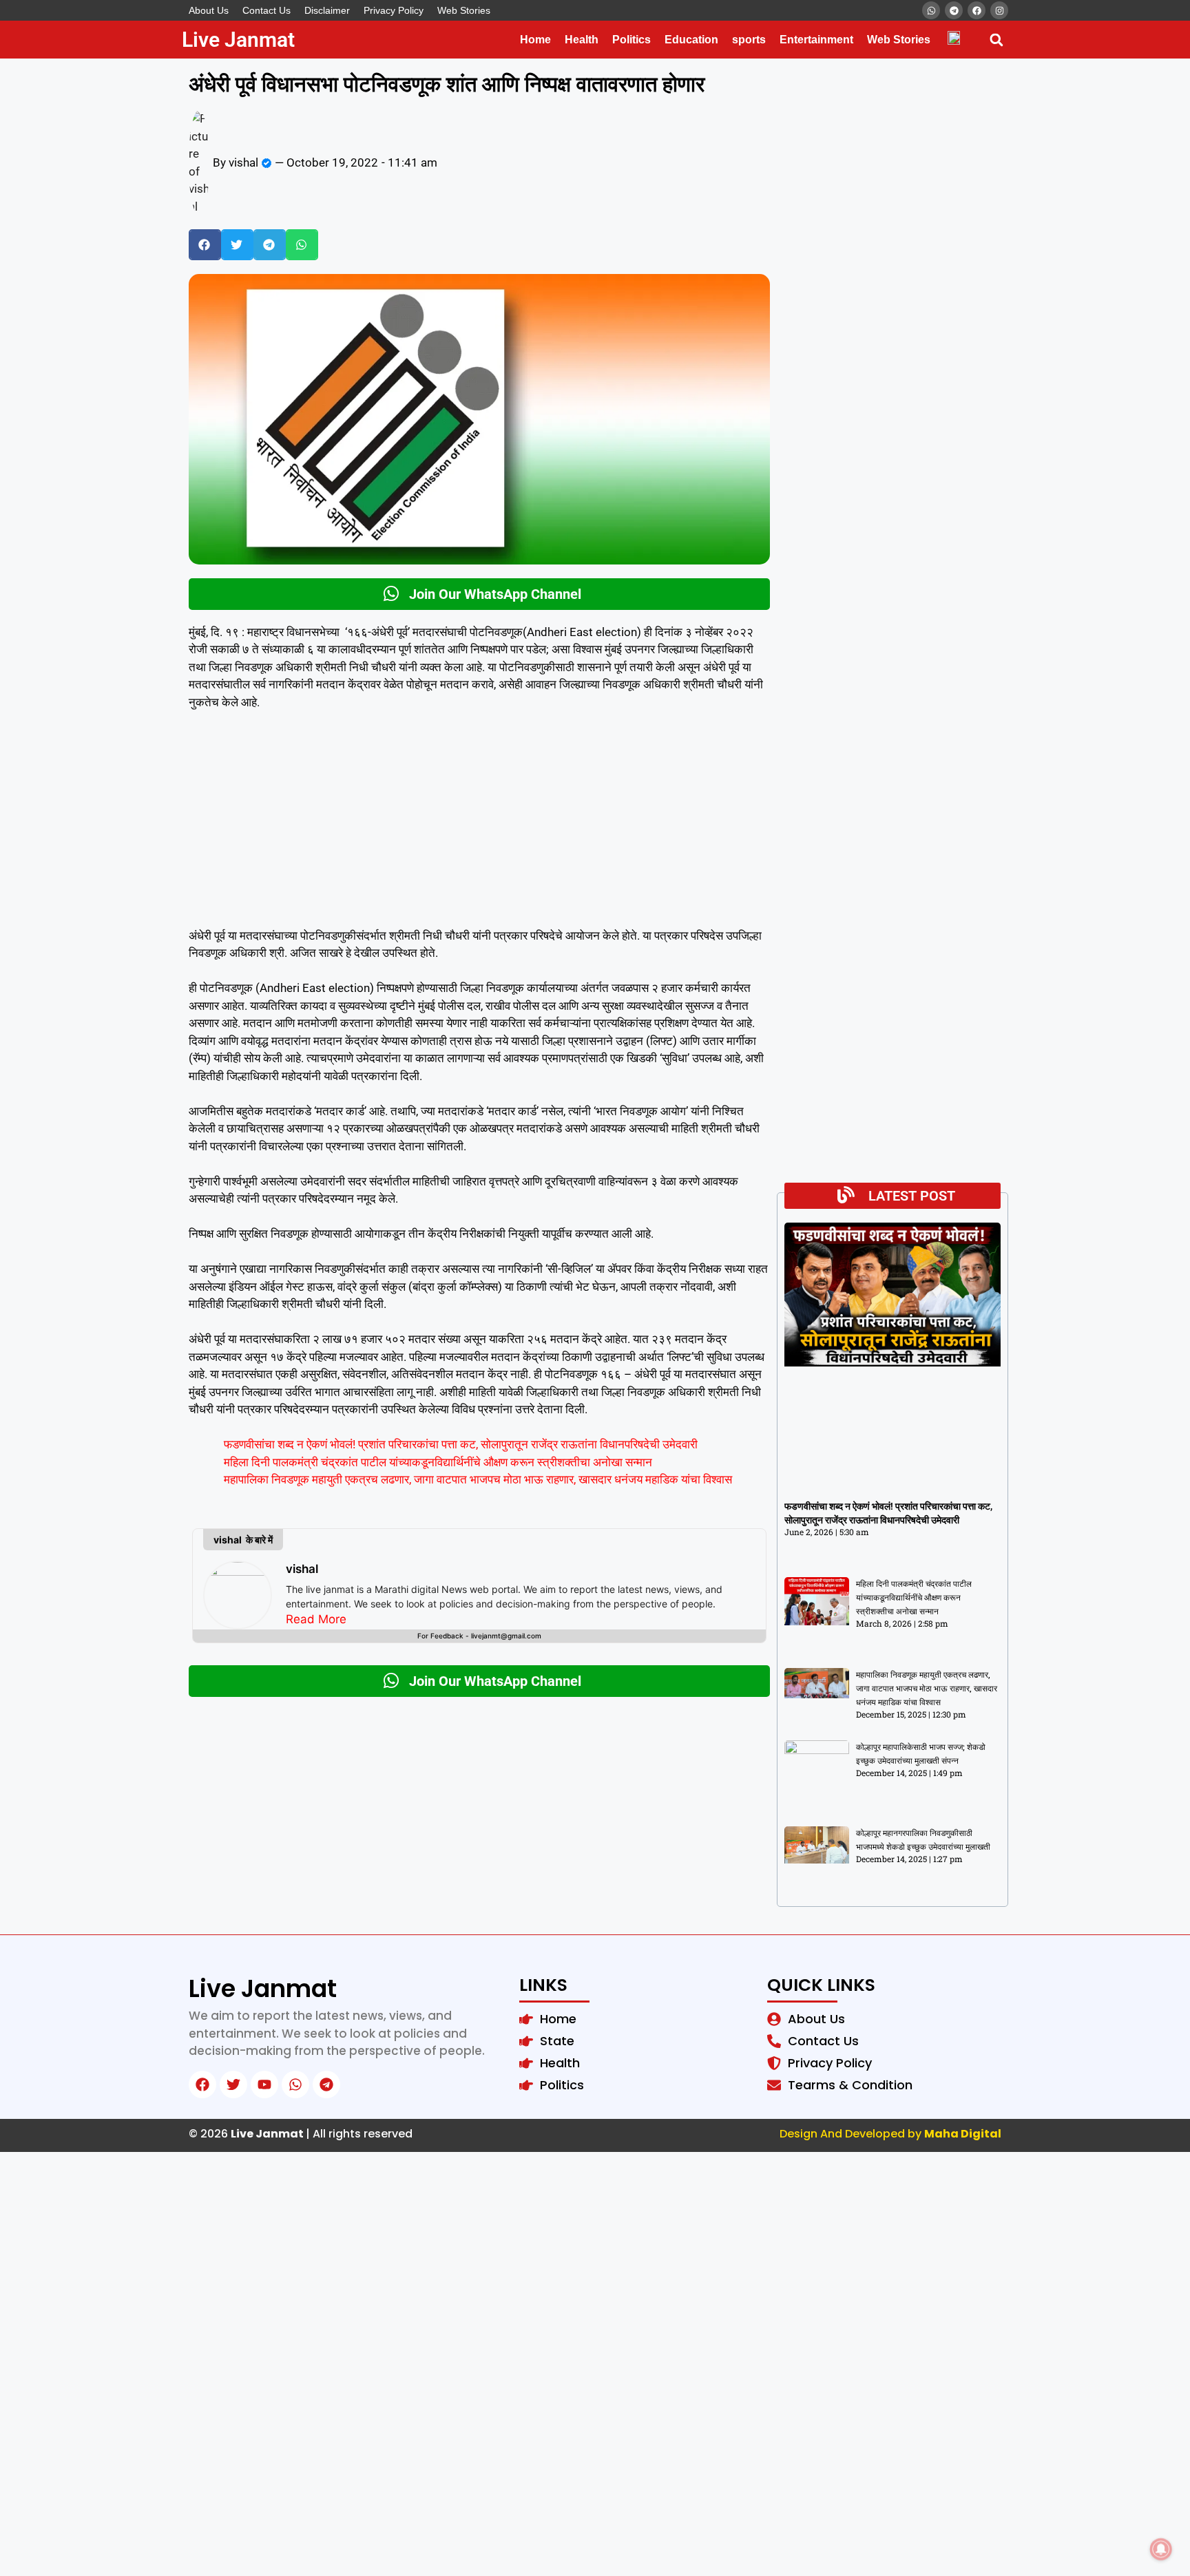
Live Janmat (238, 40)
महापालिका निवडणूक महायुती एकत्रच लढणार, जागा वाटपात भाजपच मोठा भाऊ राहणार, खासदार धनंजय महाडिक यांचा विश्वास (478, 1479)
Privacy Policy (394, 10)
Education (691, 40)
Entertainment (816, 40)
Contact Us (267, 10)
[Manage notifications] (1161, 2549)
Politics (631, 40)
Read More (316, 1619)
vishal (302, 1569)
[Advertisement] (479, 825)
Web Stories (464, 10)
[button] (996, 40)
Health (582, 40)
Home (535, 40)
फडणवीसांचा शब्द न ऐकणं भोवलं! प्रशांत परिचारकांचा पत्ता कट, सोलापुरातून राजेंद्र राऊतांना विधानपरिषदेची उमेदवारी (461, 1444)
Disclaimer (327, 10)
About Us (209, 10)
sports (749, 40)
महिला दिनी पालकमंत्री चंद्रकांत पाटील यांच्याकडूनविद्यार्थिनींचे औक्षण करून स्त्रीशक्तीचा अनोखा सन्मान (438, 1462)
